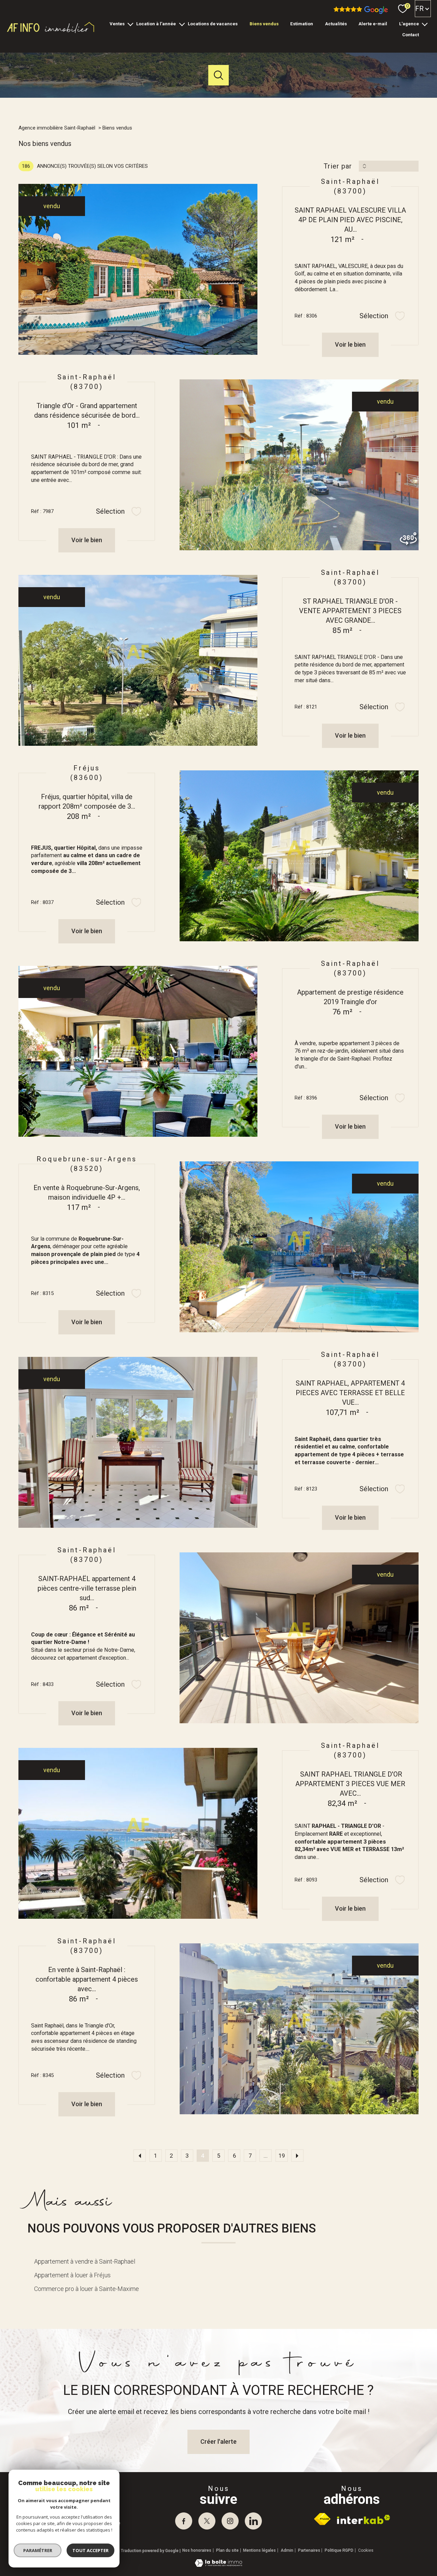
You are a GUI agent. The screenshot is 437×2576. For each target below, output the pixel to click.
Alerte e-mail (373, 24)
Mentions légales (259, 2550)
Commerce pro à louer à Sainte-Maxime (87, 2289)
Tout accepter (90, 2550)
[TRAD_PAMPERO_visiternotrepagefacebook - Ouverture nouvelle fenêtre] (184, 2521)
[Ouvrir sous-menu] (130, 24)
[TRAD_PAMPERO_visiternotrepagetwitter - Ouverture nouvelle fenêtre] (207, 2521)
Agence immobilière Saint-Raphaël (57, 128)
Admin (287, 2550)
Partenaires (309, 2550)
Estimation (302, 24)
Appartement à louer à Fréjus (72, 2275)
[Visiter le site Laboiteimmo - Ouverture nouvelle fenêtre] (218, 2565)
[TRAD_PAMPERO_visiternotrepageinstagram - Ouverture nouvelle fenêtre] (230, 2521)
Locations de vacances (213, 24)
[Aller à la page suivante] (297, 2156)
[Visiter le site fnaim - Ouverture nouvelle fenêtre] (322, 2519)
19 (282, 2156)
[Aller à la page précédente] (140, 2156)
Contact (411, 35)
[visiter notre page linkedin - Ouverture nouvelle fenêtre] (253, 2521)
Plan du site (227, 2550)
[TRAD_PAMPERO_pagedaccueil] (51, 32)
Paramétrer (38, 2550)
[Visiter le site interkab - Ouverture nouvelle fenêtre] (364, 2519)
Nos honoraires (197, 2550)
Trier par (338, 166)
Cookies (366, 2551)
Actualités (336, 24)
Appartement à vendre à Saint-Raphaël (85, 2261)
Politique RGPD (339, 2550)
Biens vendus (264, 24)
